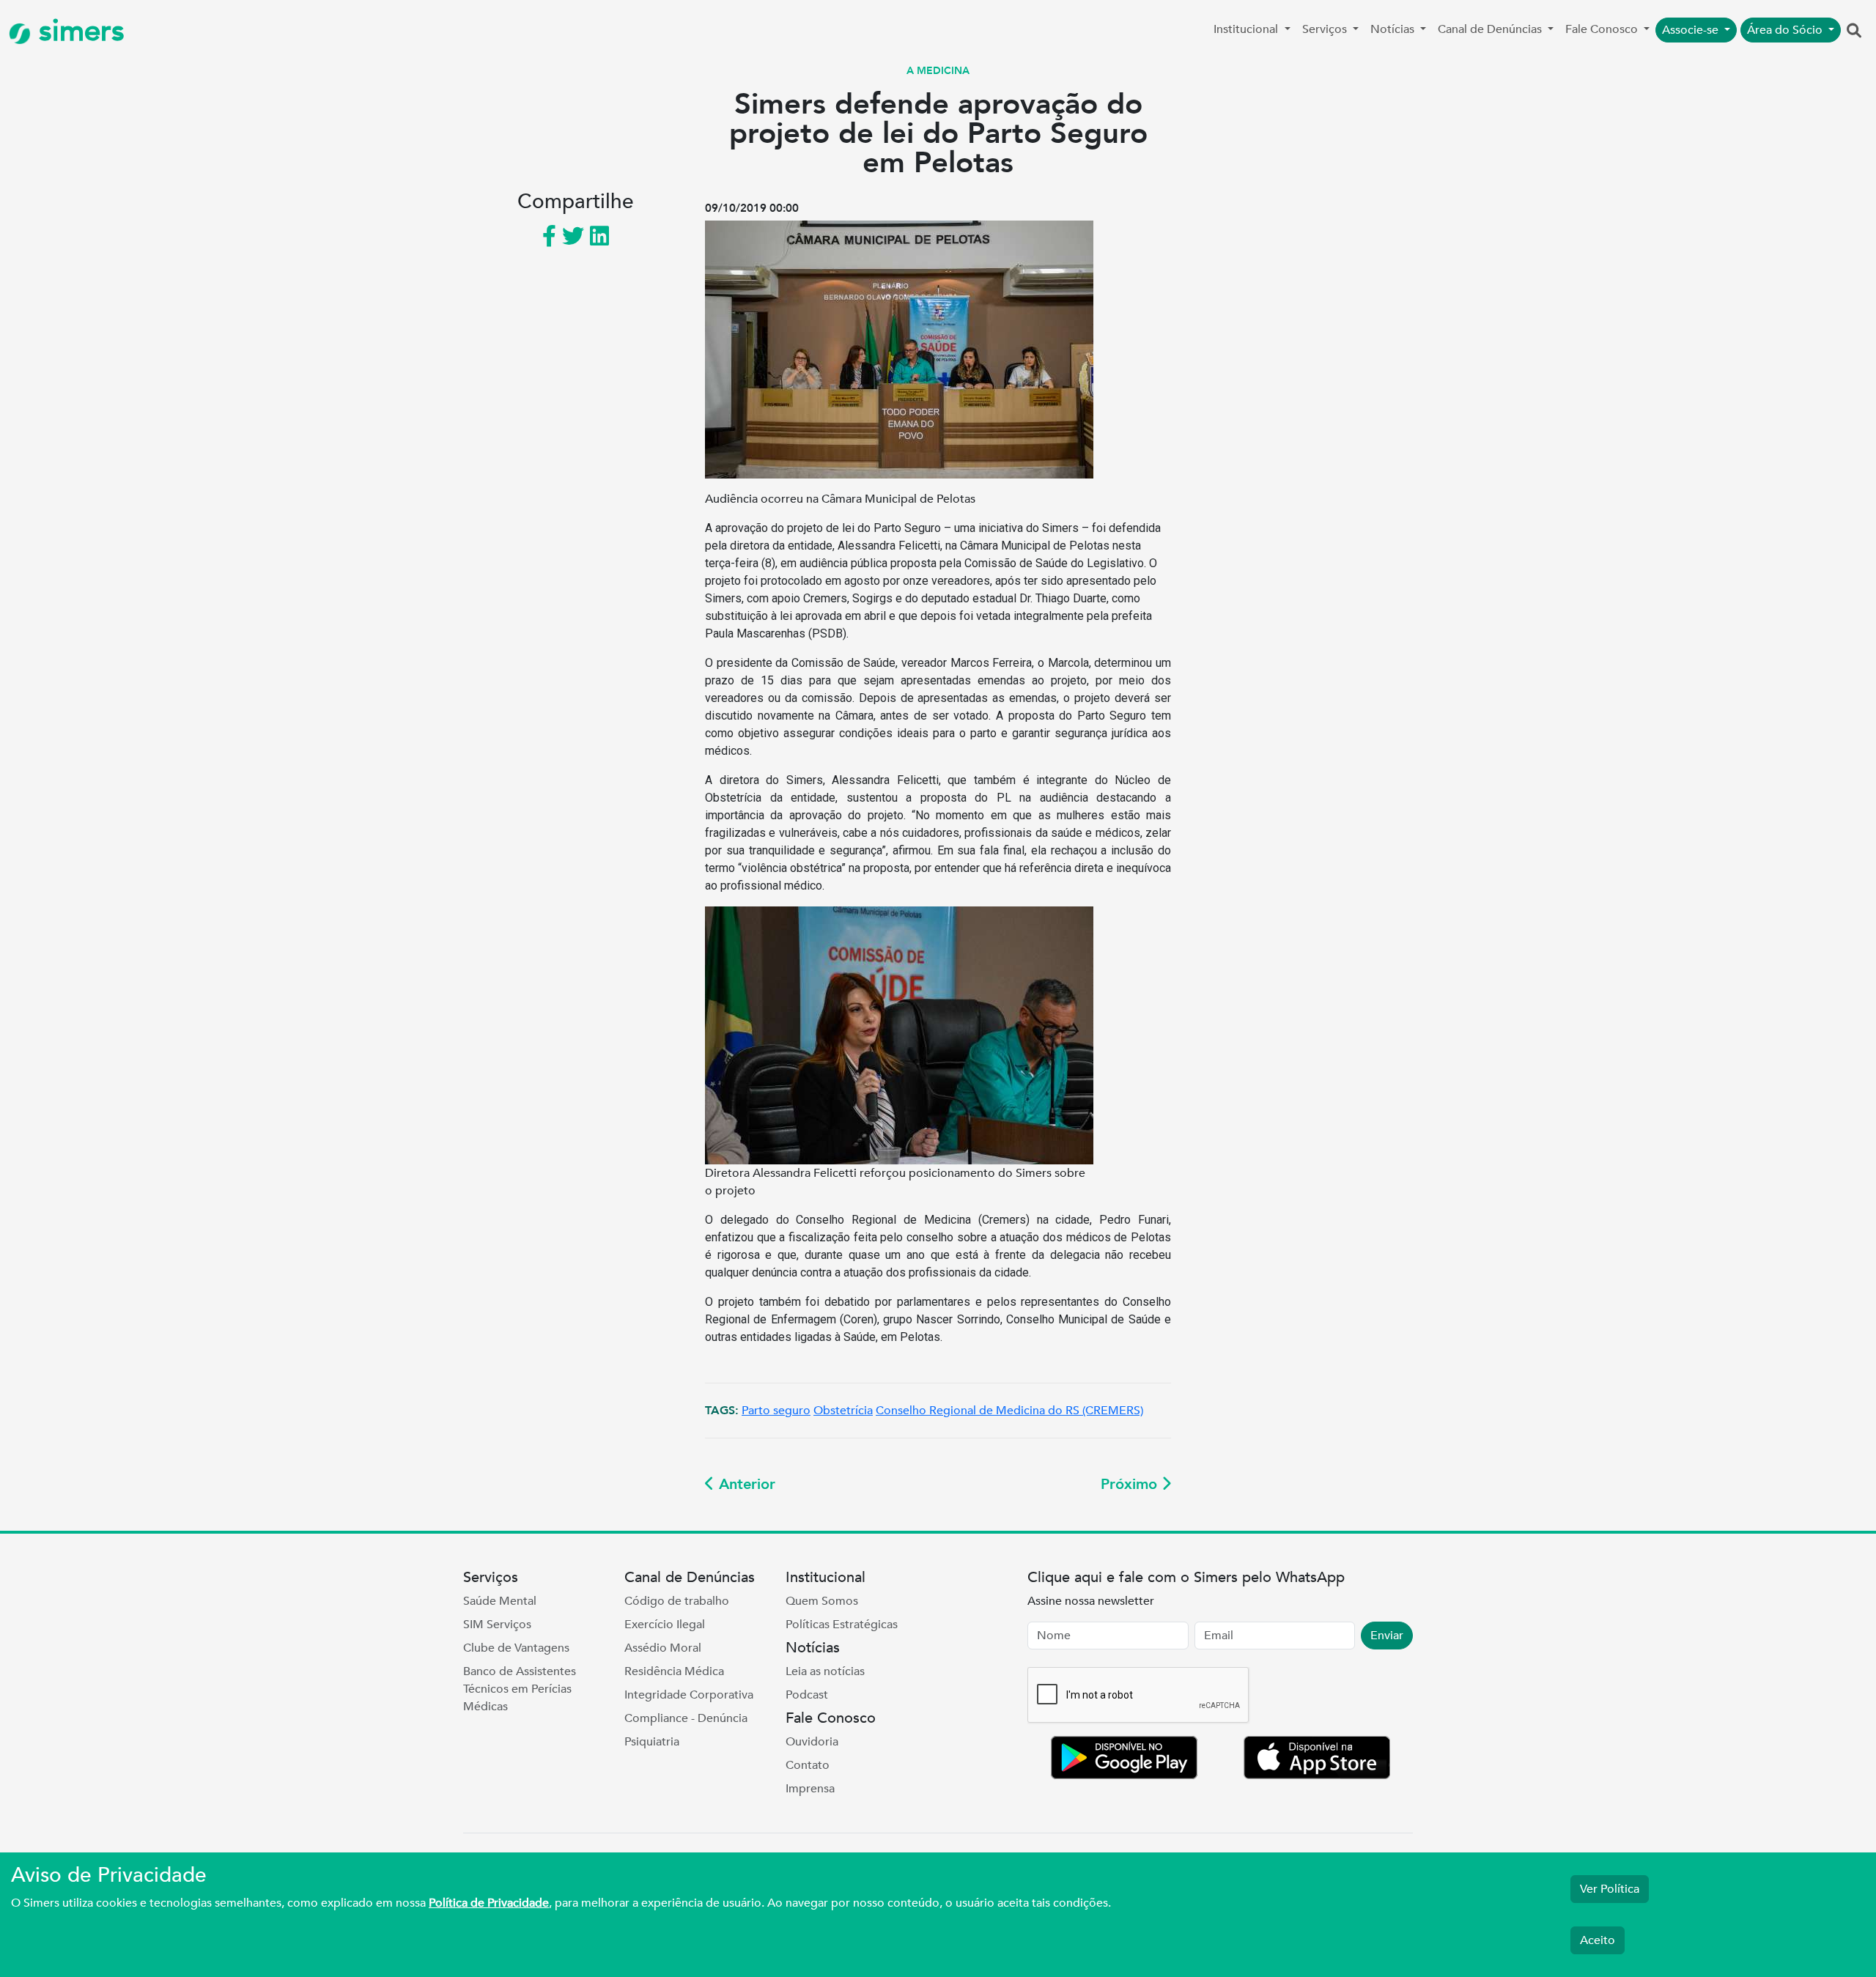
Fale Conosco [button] (1603, 29)
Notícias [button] (1394, 29)
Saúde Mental (500, 1601)
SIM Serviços (497, 1625)
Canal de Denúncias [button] (1491, 29)
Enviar (1387, 1636)
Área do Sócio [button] (1786, 30)
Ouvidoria (812, 1742)
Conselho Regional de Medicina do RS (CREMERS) (1009, 1411)
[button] (1854, 32)
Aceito (1598, 1940)
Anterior (745, 1484)
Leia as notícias (825, 1671)
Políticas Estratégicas (842, 1625)
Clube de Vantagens (516, 1648)
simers (78, 31)
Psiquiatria (652, 1742)
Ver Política (1610, 1889)
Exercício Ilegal (665, 1625)
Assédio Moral (663, 1648)
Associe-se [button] (1692, 30)
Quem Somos (822, 1601)
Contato (808, 1765)
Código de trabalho (677, 1601)
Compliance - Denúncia (686, 1718)
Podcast (807, 1695)
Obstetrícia (843, 1411)
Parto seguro (776, 1411)
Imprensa (810, 1789)
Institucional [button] (1247, 29)
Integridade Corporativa (689, 1695)
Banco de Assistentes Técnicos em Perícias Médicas (520, 1689)
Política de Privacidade (489, 1903)
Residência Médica (674, 1671)
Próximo (1131, 1484)
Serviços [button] (1326, 29)
